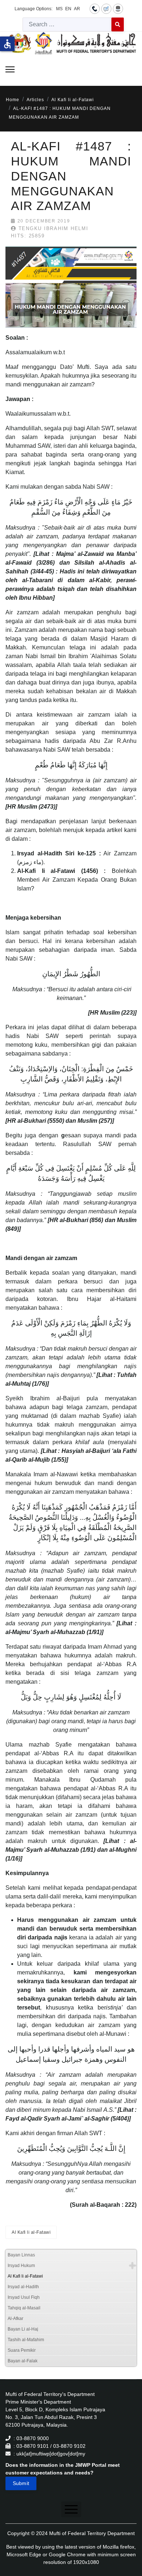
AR (77, 9)
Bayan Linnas (21, 2255)
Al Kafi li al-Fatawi (31, 2232)
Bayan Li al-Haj (23, 2329)
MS (59, 9)
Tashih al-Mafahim (26, 2340)
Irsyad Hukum (21, 2266)
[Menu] (10, 69)
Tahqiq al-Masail (24, 2308)
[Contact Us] (95, 8)
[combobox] (67, 24)
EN (68, 9)
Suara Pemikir (22, 2350)
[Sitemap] (118, 8)
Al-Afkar (15, 2319)
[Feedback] (106, 8)
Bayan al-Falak (23, 2361)
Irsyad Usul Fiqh (24, 2297)
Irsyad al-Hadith (23, 2287)
